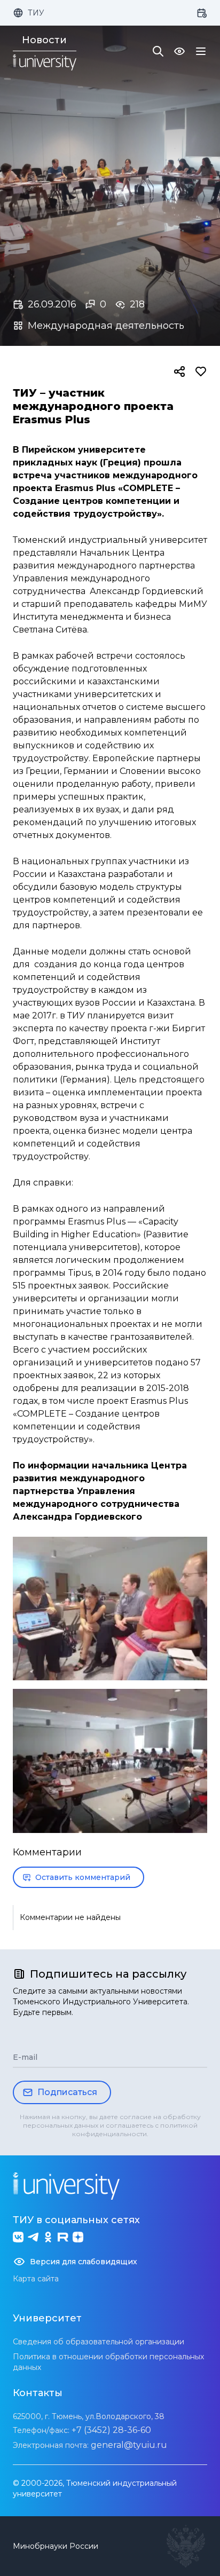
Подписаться (67, 2092)
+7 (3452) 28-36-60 (111, 2430)
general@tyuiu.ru (129, 2445)
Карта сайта (36, 2279)
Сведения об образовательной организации (99, 2342)
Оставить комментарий (83, 1877)
